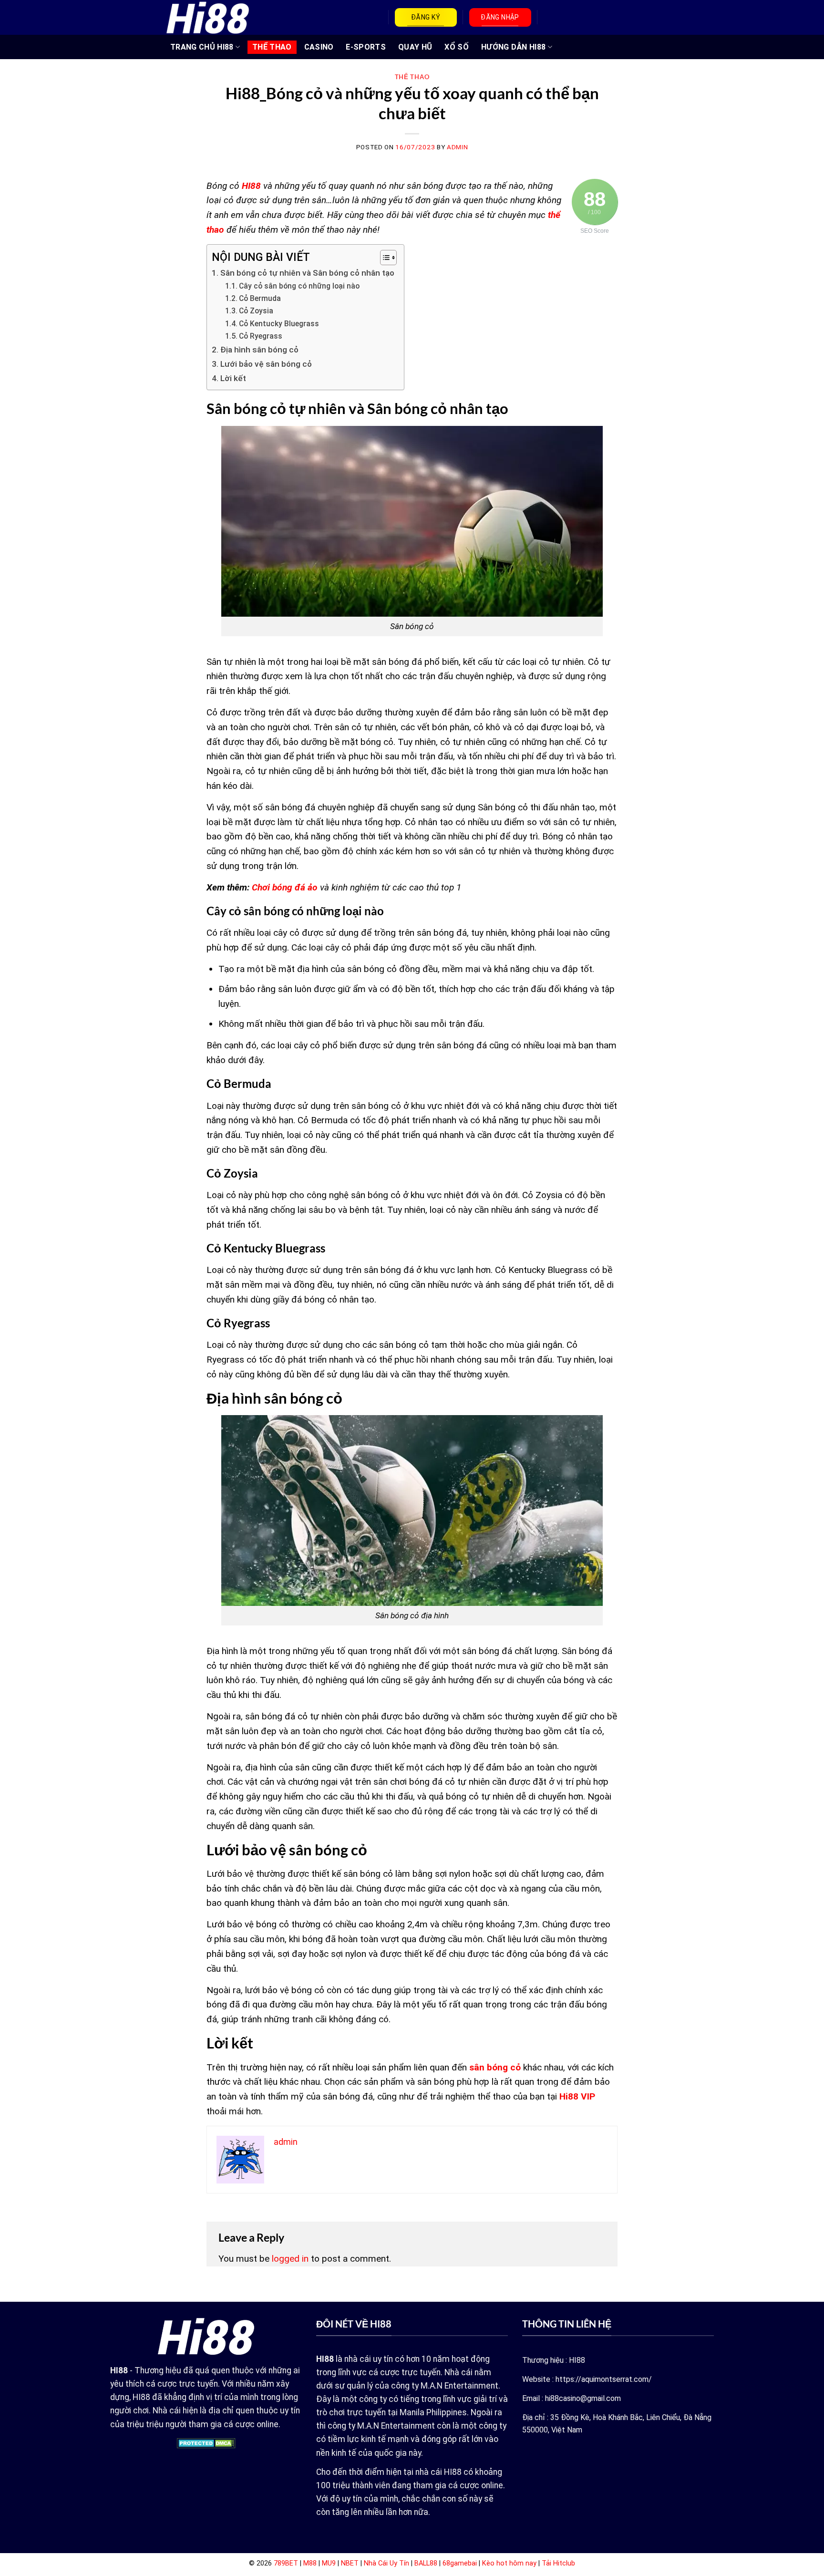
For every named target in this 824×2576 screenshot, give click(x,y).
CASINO (319, 47)
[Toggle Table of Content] (384, 258)
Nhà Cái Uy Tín (386, 2563)
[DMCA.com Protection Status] (206, 2443)
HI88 (251, 186)
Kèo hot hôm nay (509, 2563)
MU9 (329, 2563)
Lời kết (233, 378)
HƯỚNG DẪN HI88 (513, 47)
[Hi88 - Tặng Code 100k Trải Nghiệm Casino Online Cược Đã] (208, 17)
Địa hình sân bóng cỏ (259, 350)
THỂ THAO (272, 47)
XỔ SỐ (457, 47)
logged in (290, 2259)
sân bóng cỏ (495, 2067)
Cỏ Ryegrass (261, 336)
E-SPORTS (366, 47)
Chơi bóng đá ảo (283, 887)
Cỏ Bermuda (260, 299)
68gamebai (460, 2563)
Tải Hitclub (558, 2563)
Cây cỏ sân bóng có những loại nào (299, 286)
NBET (350, 2563)
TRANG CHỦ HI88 (202, 47)
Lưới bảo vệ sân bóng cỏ (266, 364)
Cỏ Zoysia (256, 311)
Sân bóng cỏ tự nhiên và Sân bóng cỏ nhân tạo (307, 273)
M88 (310, 2563)
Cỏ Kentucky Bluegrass (279, 324)
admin (457, 147)
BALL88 (426, 2563)
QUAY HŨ (415, 47)
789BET (286, 2563)
